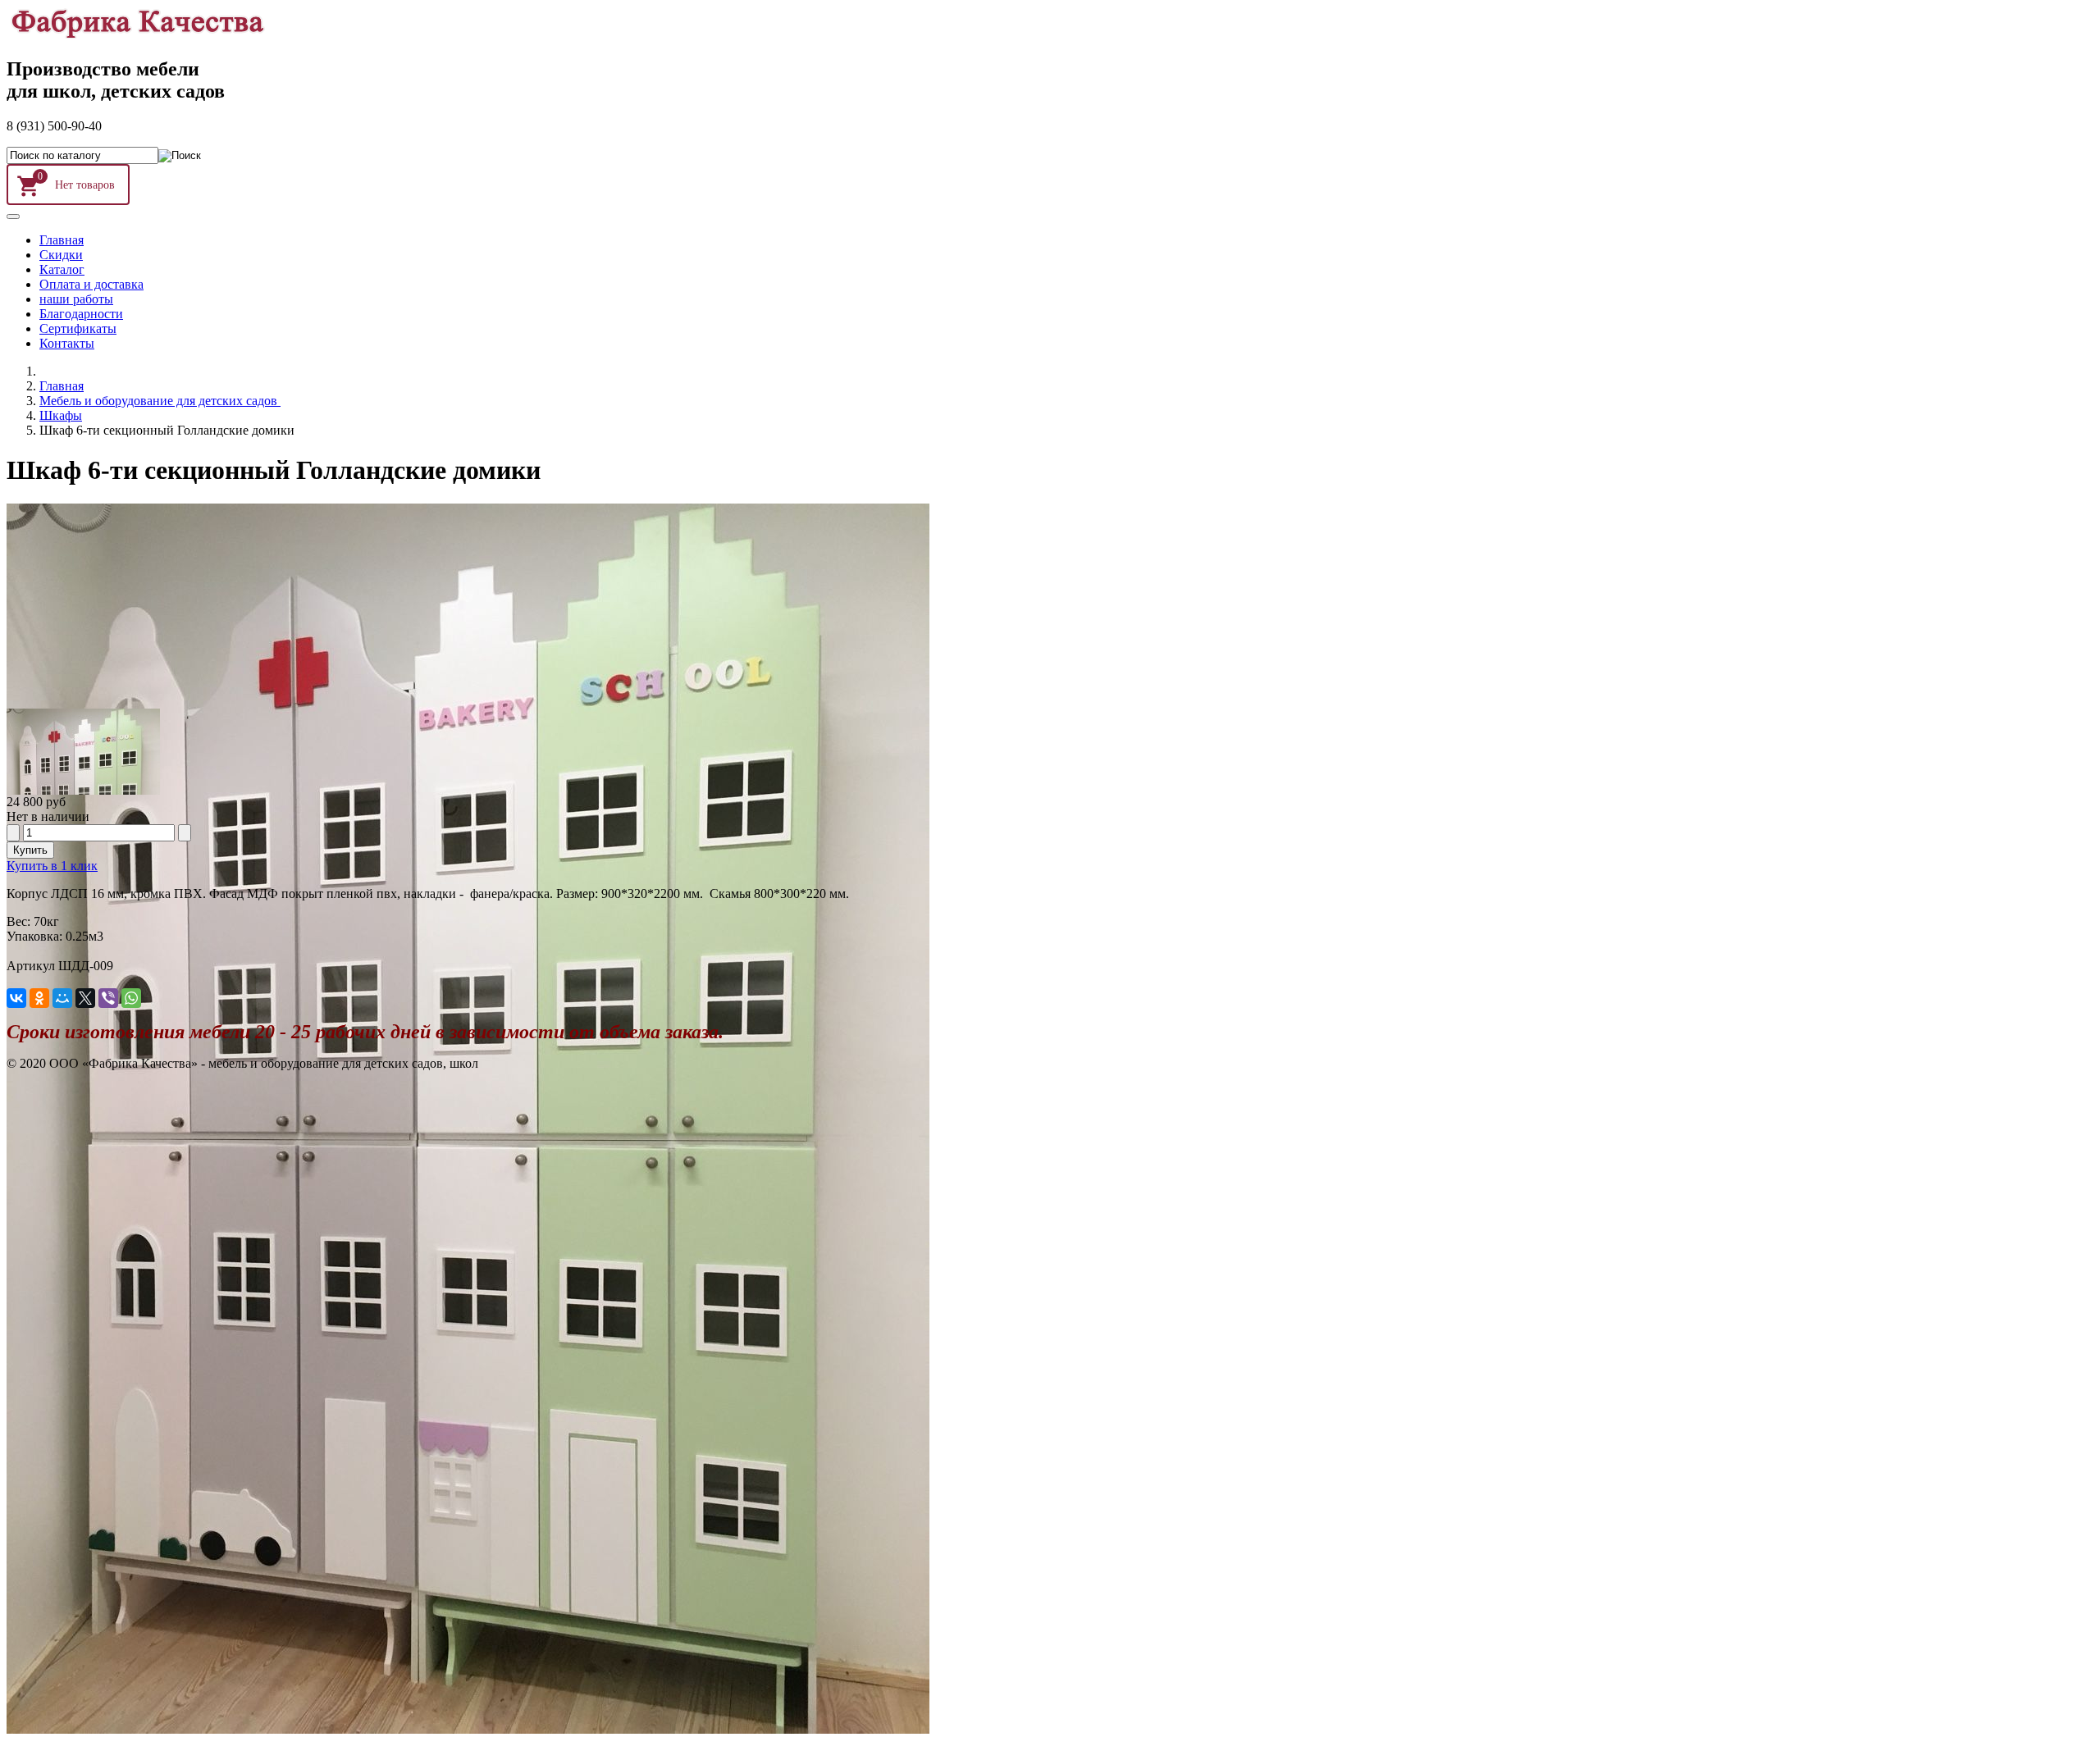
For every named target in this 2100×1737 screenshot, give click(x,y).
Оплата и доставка (91, 284)
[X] (85, 998)
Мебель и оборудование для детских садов (160, 401)
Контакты (67, 343)
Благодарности (81, 314)
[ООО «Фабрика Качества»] (137, 34)
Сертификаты (78, 328)
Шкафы (61, 415)
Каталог (62, 269)
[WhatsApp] (131, 998)
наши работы (76, 299)
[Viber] (108, 998)
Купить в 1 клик (52, 866)
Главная (62, 240)
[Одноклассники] (39, 998)
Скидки (61, 255)
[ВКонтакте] (16, 998)
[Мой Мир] (62, 998)
